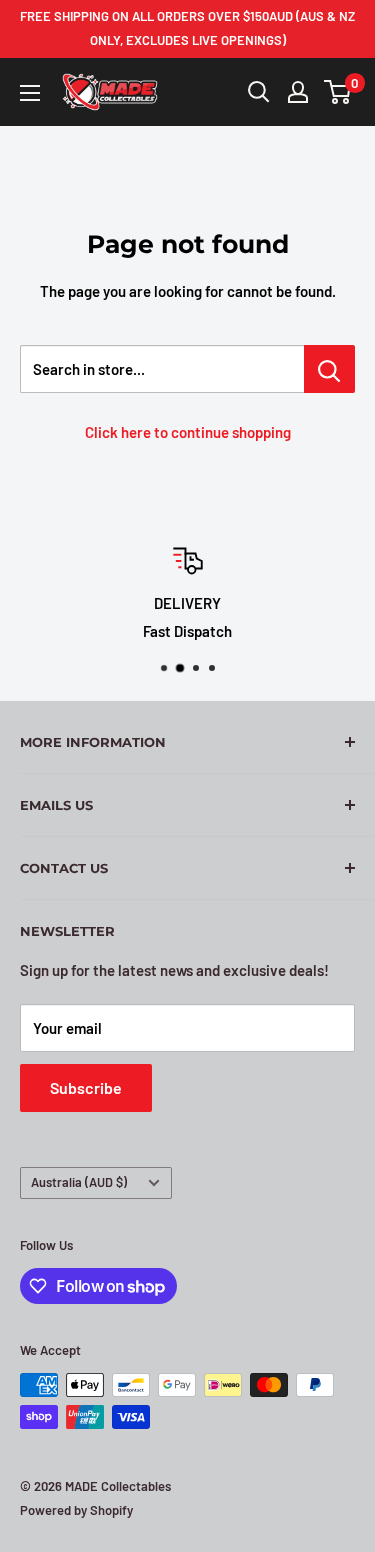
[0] (338, 92)
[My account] (298, 92)
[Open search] (259, 92)
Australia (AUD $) (79, 1182)
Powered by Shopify (76, 1510)
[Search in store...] (329, 369)
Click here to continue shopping (188, 432)
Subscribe (86, 1087)
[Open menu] (30, 93)
